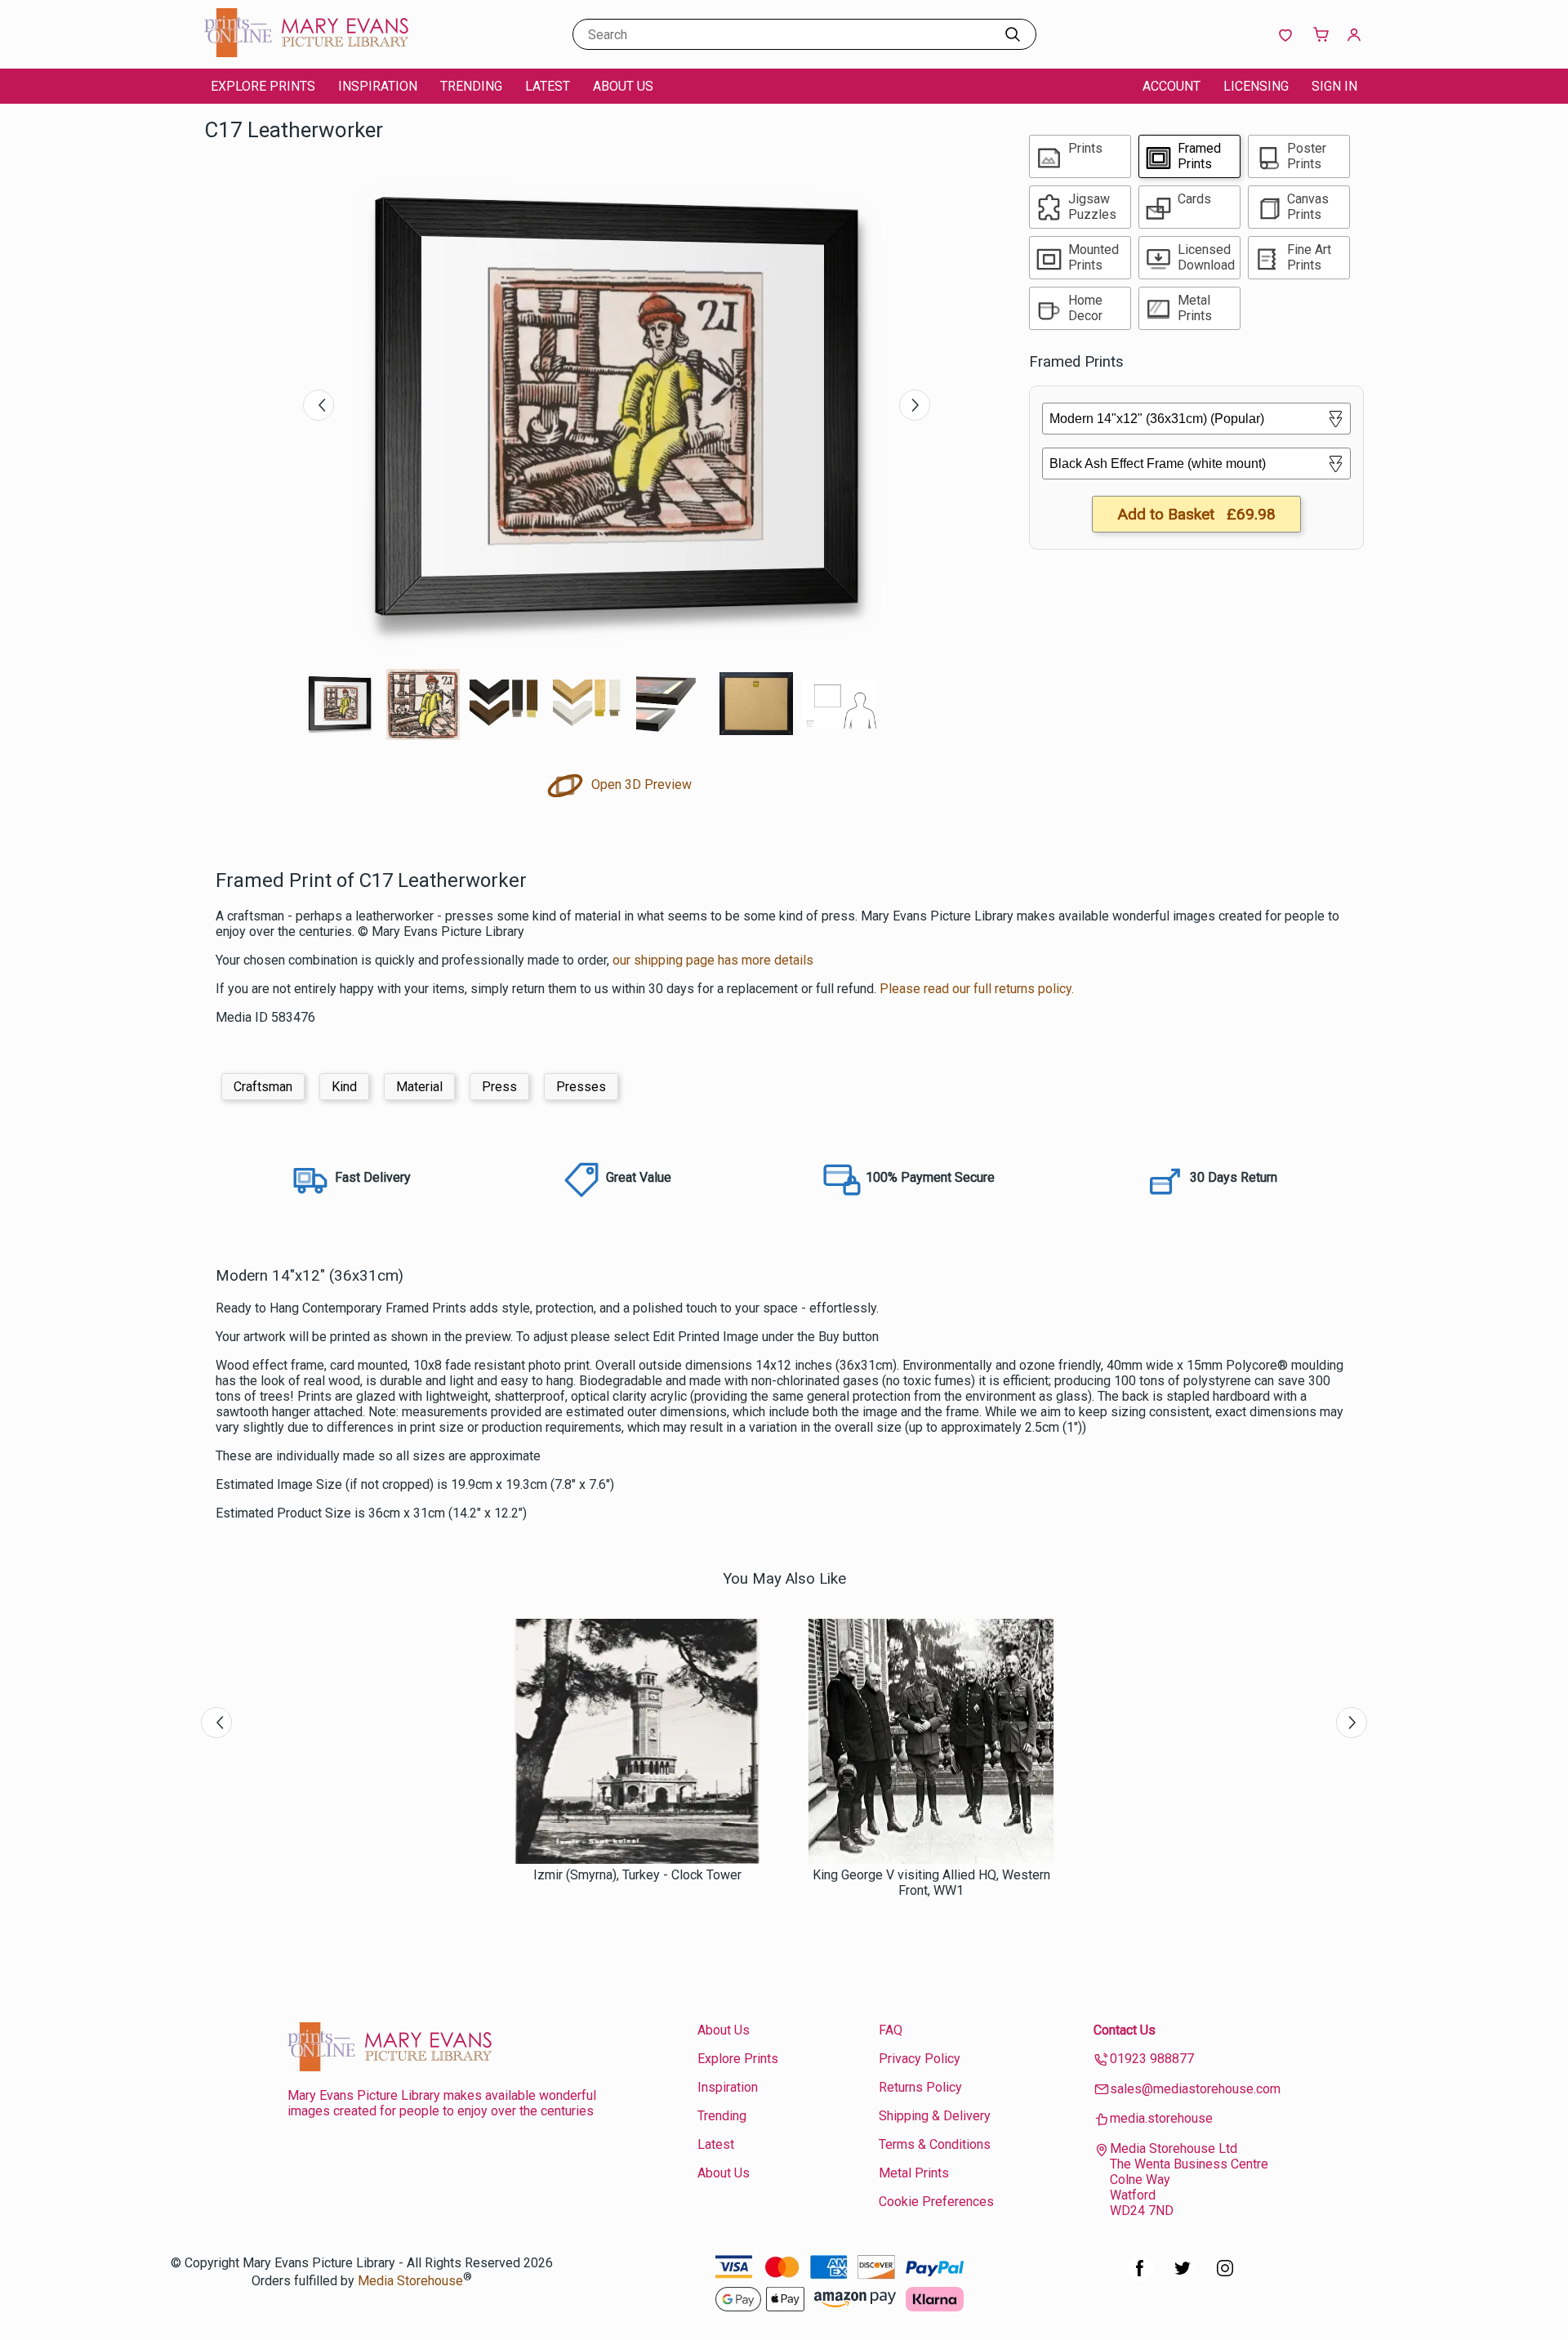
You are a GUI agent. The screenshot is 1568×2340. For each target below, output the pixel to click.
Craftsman (263, 1087)
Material (419, 1087)
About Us (623, 86)
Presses (581, 1087)
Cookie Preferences (936, 2202)
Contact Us (1125, 2030)
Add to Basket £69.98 (1196, 514)
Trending (471, 86)
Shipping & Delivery (935, 2116)
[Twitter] (1183, 2277)
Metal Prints (914, 2173)
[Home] (306, 53)
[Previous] (318, 405)
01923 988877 (1152, 2059)
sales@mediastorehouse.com (1195, 2089)
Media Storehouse (410, 2281)
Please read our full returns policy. (977, 989)
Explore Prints (263, 86)
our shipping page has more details (713, 960)
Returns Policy (920, 2087)
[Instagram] (1225, 2277)
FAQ (891, 2030)
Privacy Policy (920, 2059)
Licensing (1256, 86)
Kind (344, 1087)
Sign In (1334, 86)
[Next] (915, 405)
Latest (548, 86)
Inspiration (378, 86)
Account (1172, 86)
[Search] (1013, 34)
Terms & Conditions (935, 2144)
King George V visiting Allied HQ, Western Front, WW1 (931, 1883)
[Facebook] (1140, 2277)
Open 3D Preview (640, 784)
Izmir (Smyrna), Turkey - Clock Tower (637, 1875)
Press (499, 1087)
